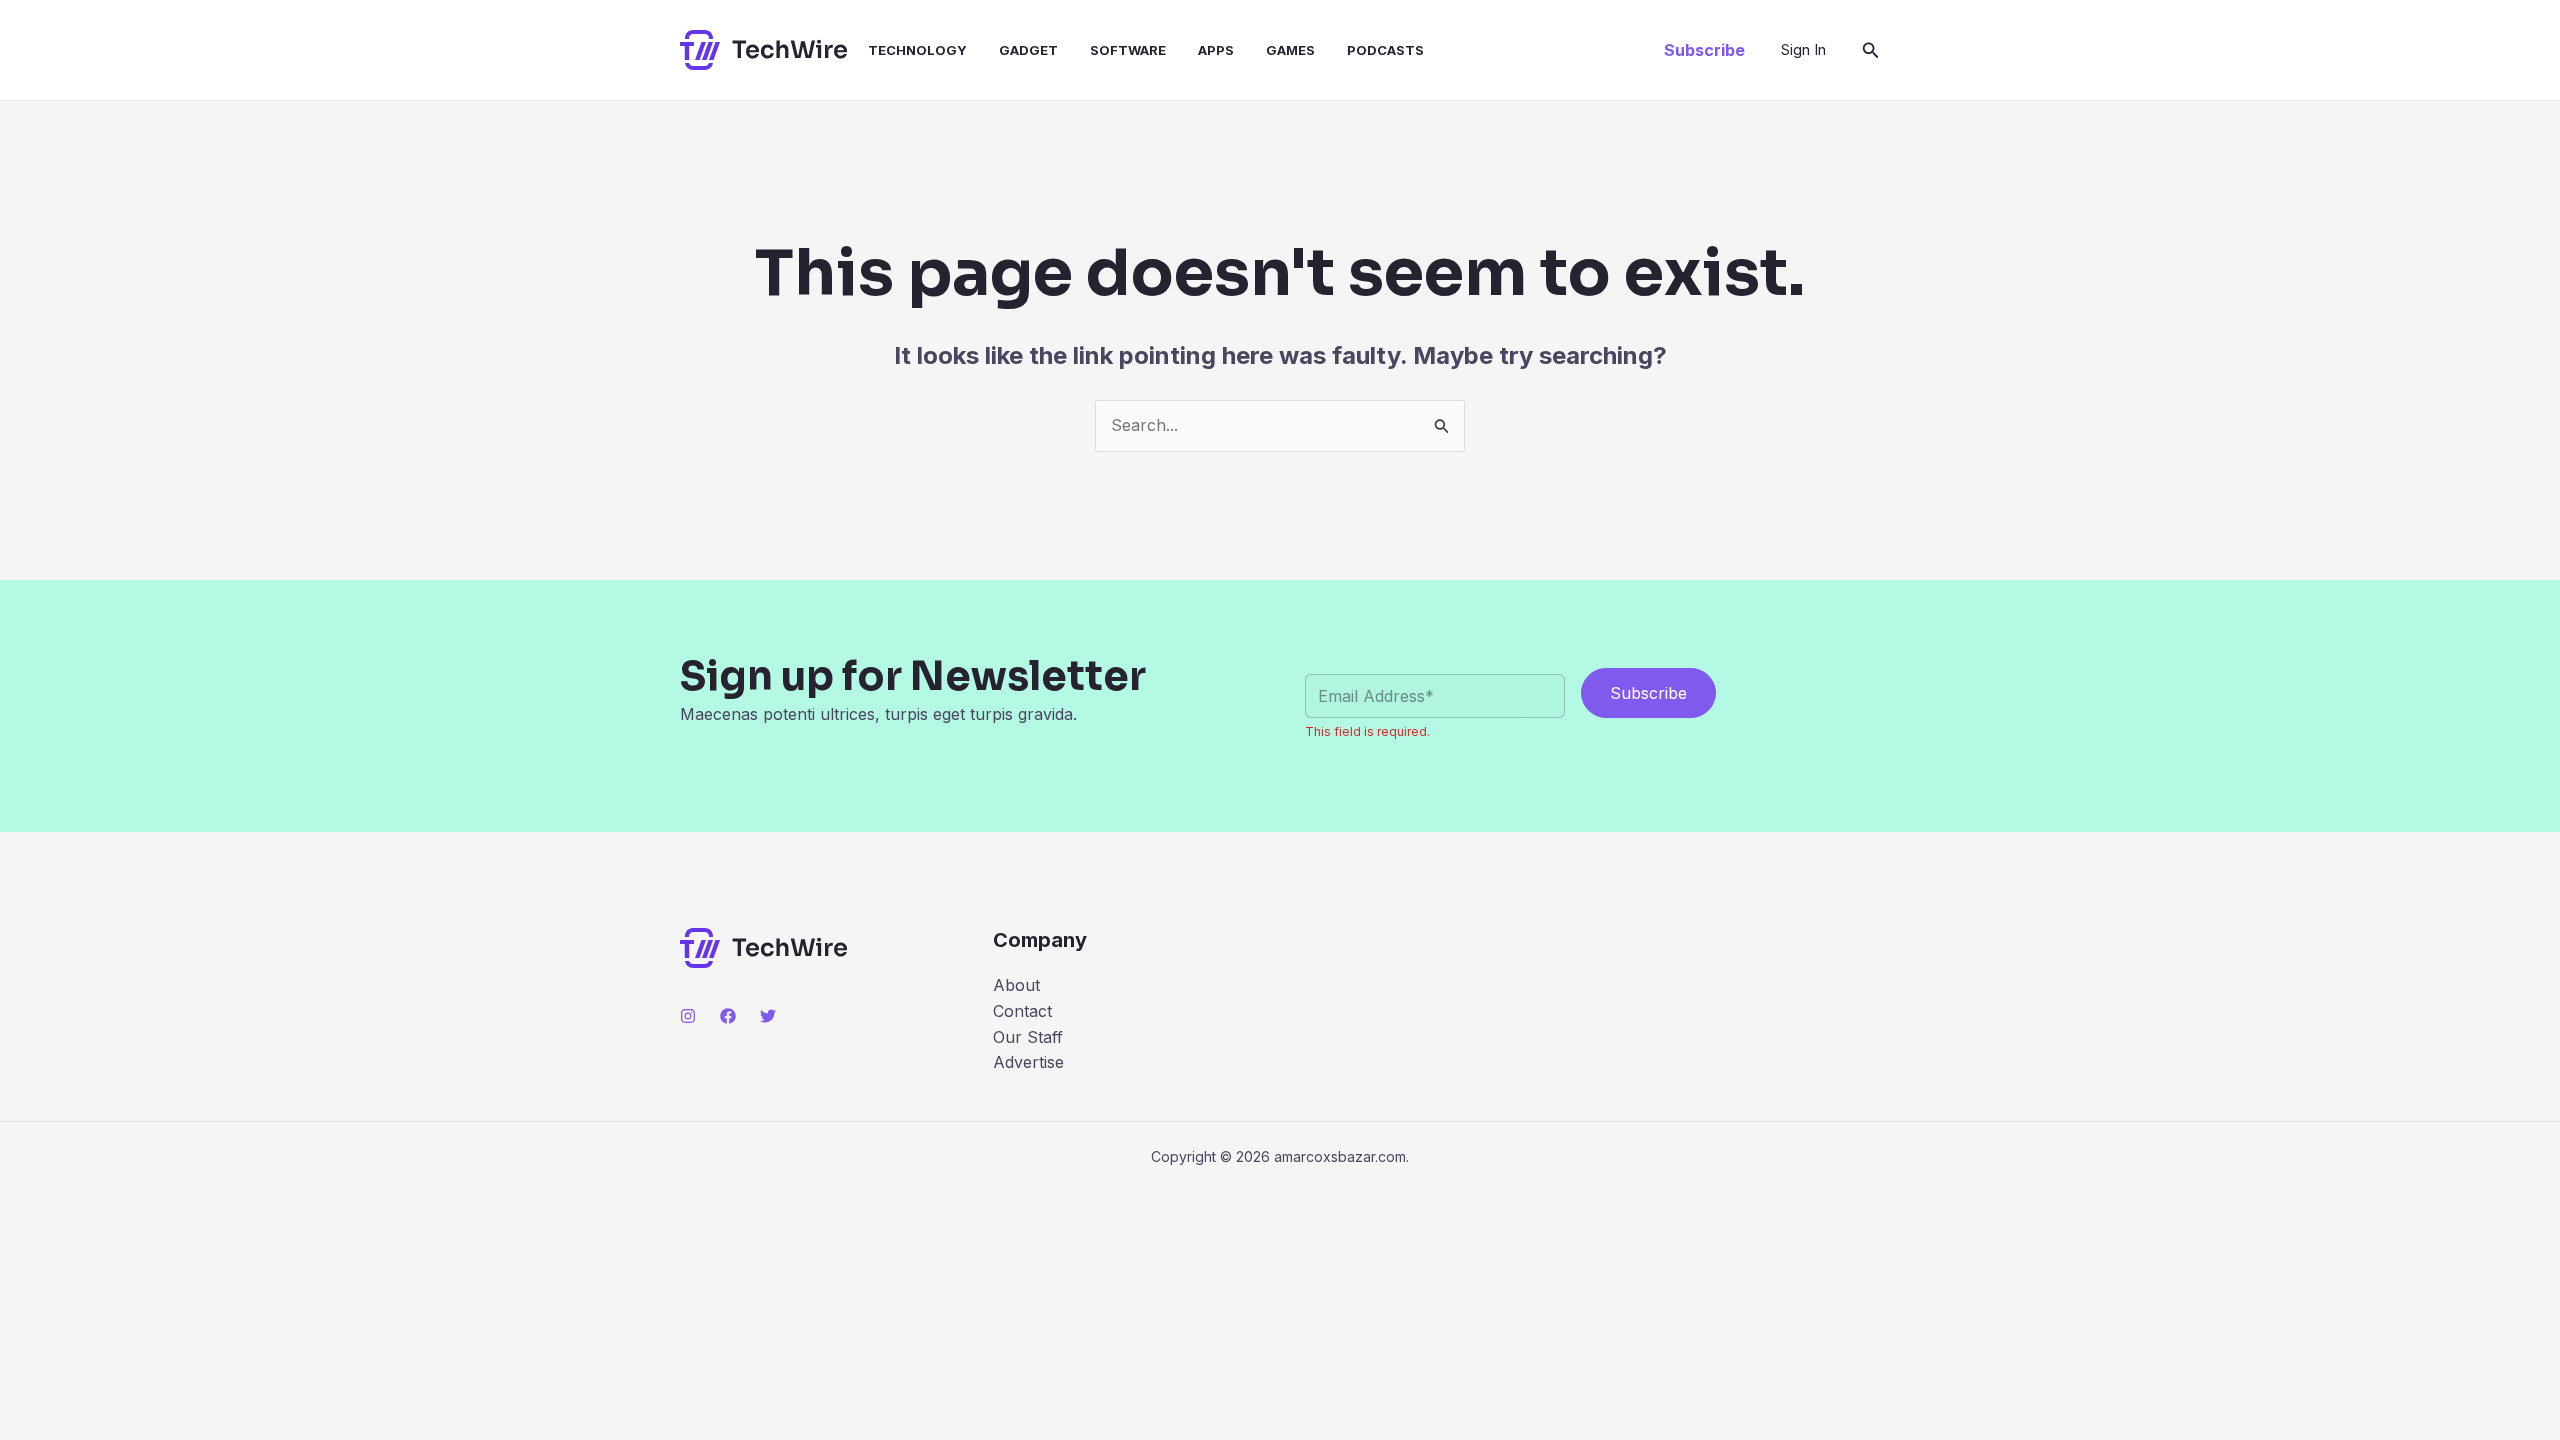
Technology (917, 50)
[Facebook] (728, 1016)
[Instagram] (688, 1016)
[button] (1704, 50)
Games (1290, 50)
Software (1128, 50)
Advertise (1028, 1062)
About (1016, 985)
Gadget (1028, 50)
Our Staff (1028, 1037)
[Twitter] (768, 1016)
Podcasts (1385, 50)
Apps (1216, 50)
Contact (1022, 1011)
